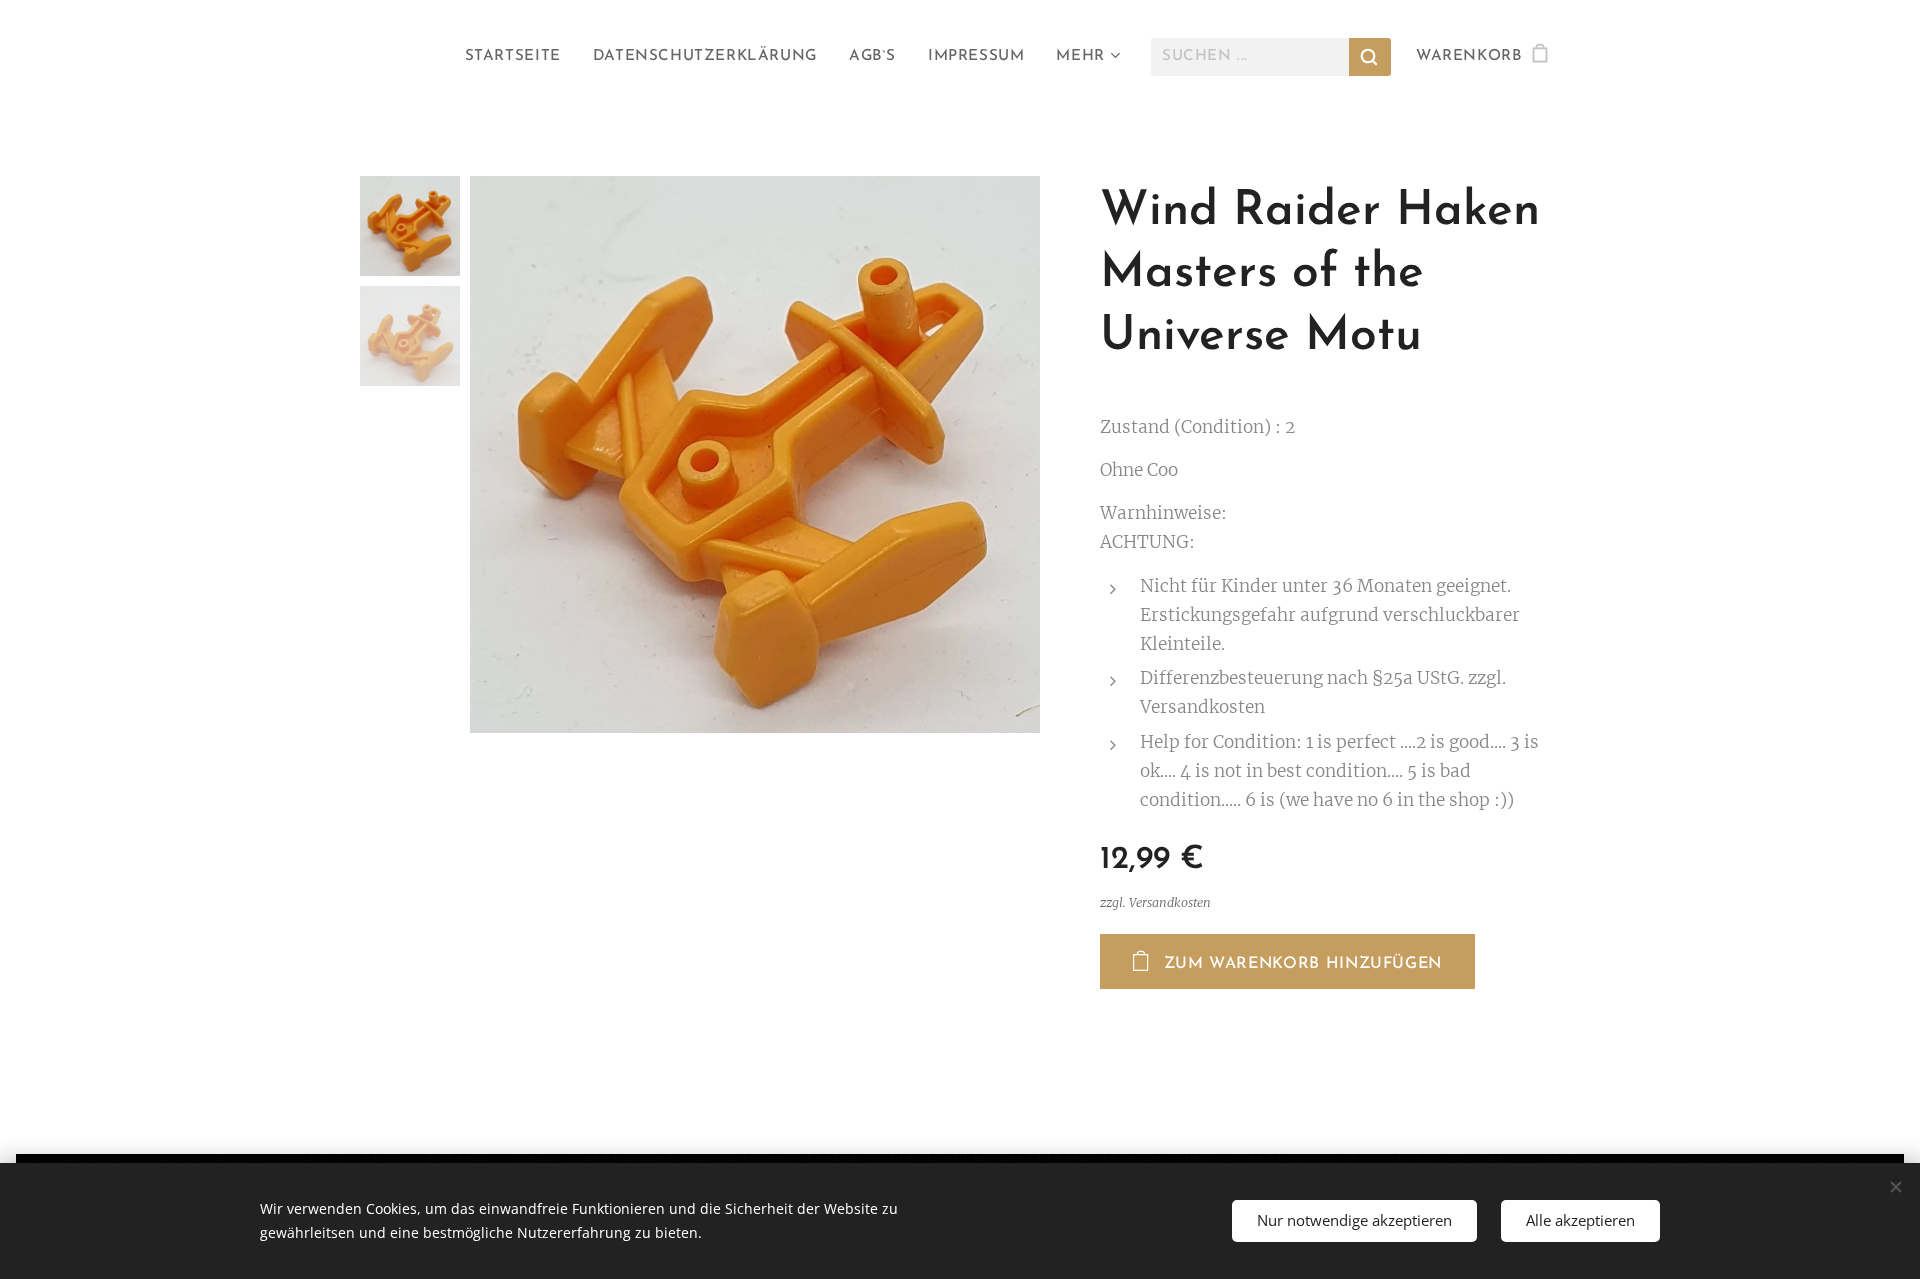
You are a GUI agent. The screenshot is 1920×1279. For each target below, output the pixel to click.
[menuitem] (518, 57)
